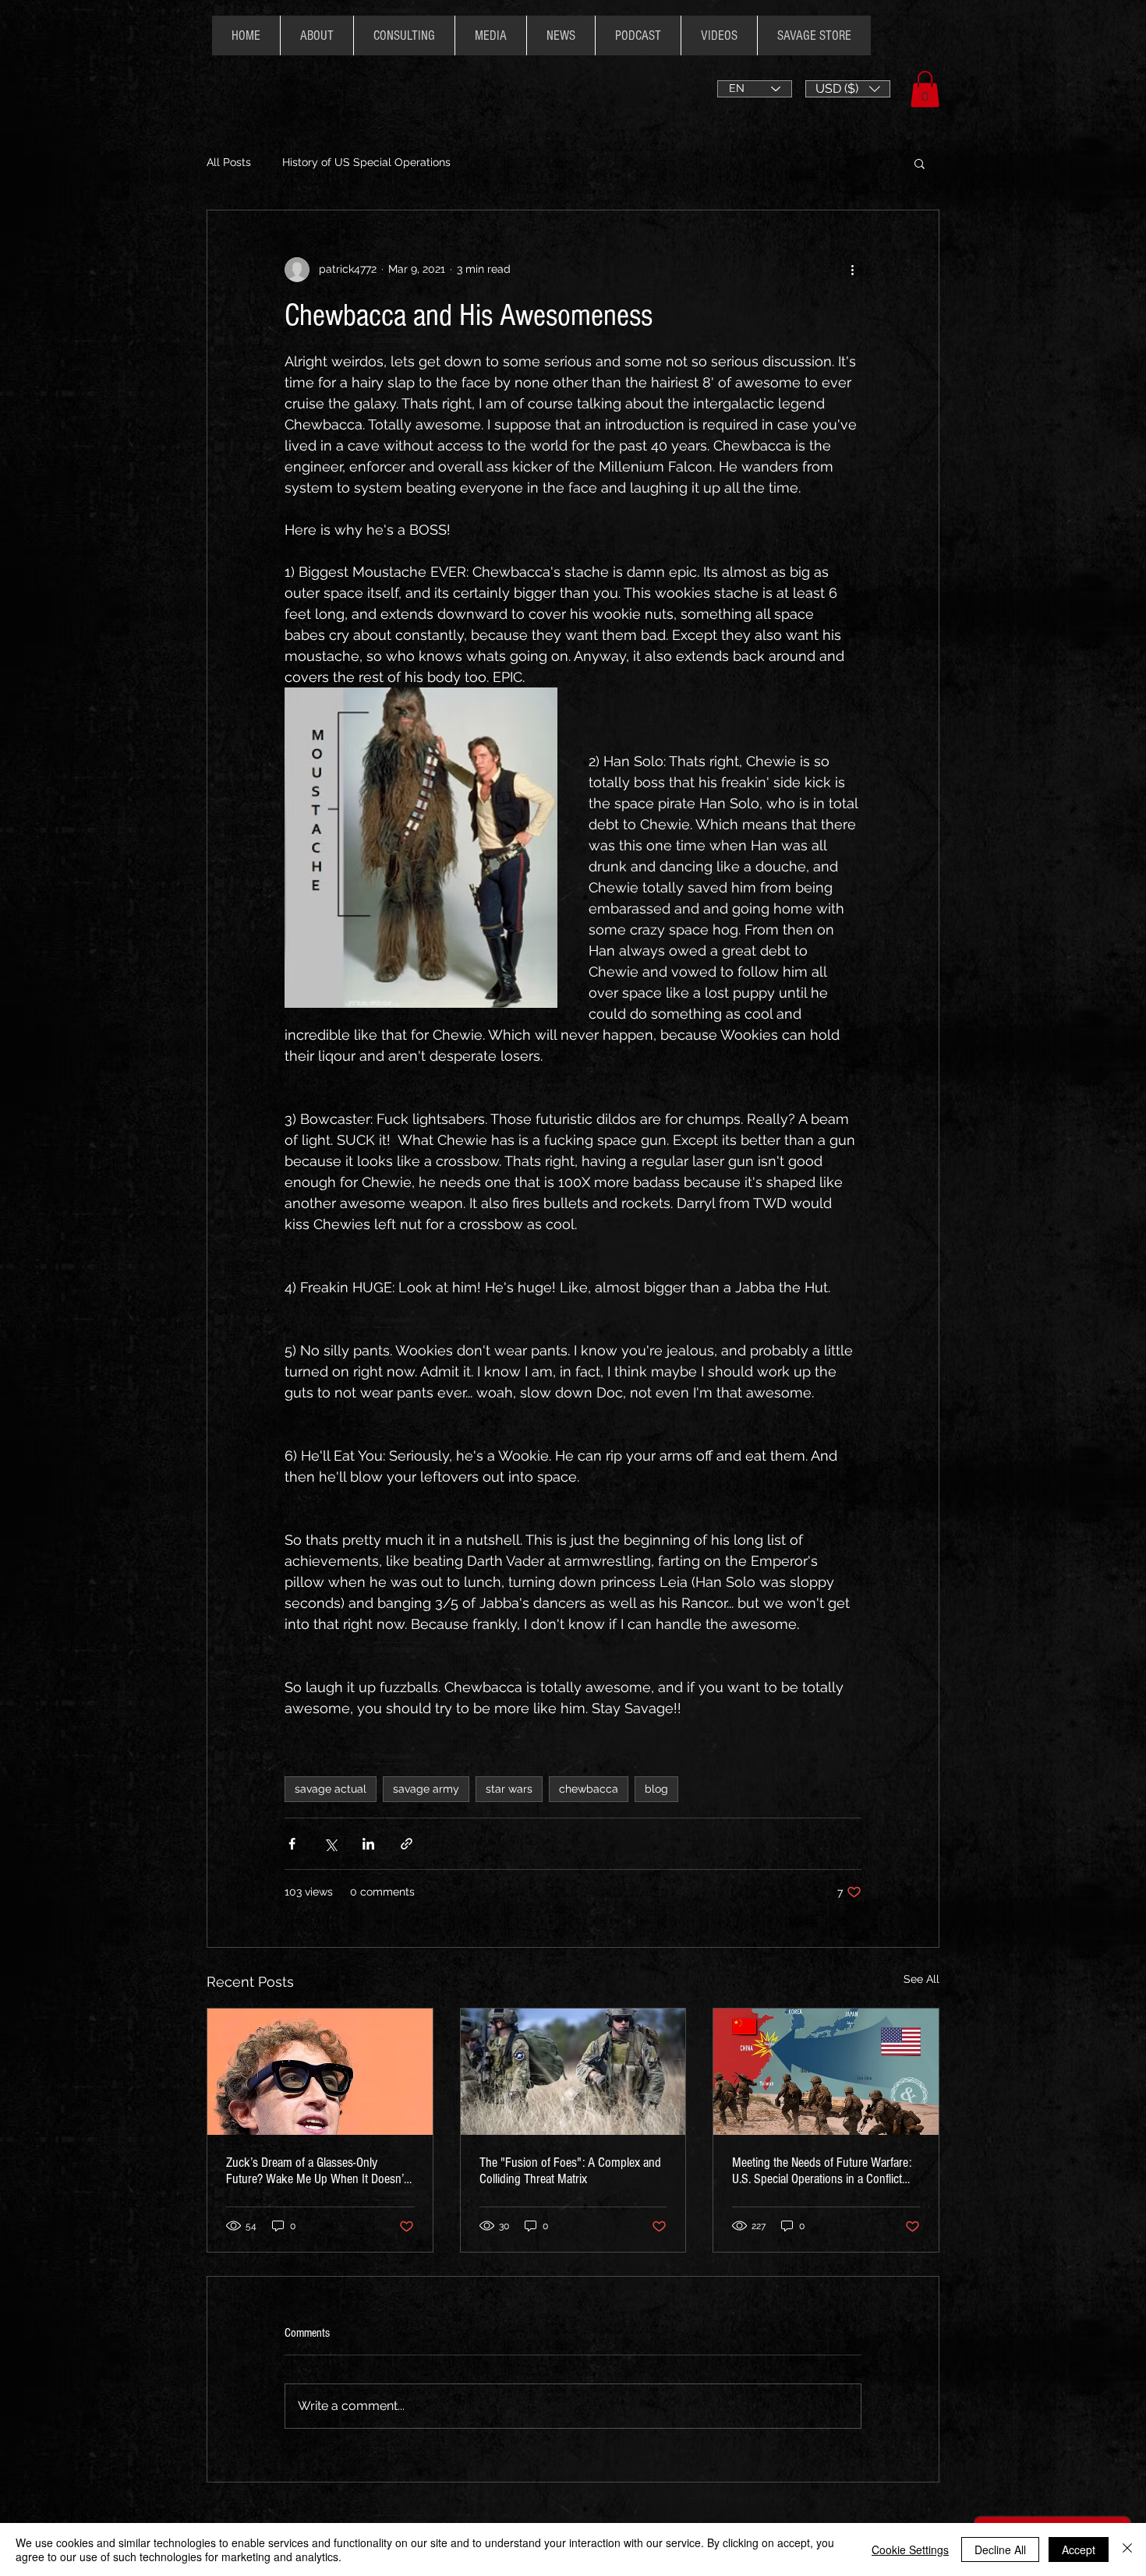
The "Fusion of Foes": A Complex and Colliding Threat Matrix (570, 2171)
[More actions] (852, 270)
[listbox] (848, 89)
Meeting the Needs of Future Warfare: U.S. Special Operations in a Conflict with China (822, 2171)
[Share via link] (407, 1844)
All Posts (229, 162)
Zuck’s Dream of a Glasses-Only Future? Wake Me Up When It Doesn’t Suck (317, 2171)
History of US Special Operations (366, 162)
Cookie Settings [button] (910, 2549)
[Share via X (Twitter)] (330, 1844)
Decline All (1000, 2549)
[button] (848, 89)
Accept (1079, 2549)
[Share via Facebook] (292, 1844)
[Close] (1127, 2549)
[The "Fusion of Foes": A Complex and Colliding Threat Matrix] (573, 2072)
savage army (426, 1789)
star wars (509, 1789)
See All (921, 1979)
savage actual (331, 1789)
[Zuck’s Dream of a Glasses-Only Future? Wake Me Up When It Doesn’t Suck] (320, 2072)
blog (656, 1789)
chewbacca (589, 1789)
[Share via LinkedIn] (368, 1844)
